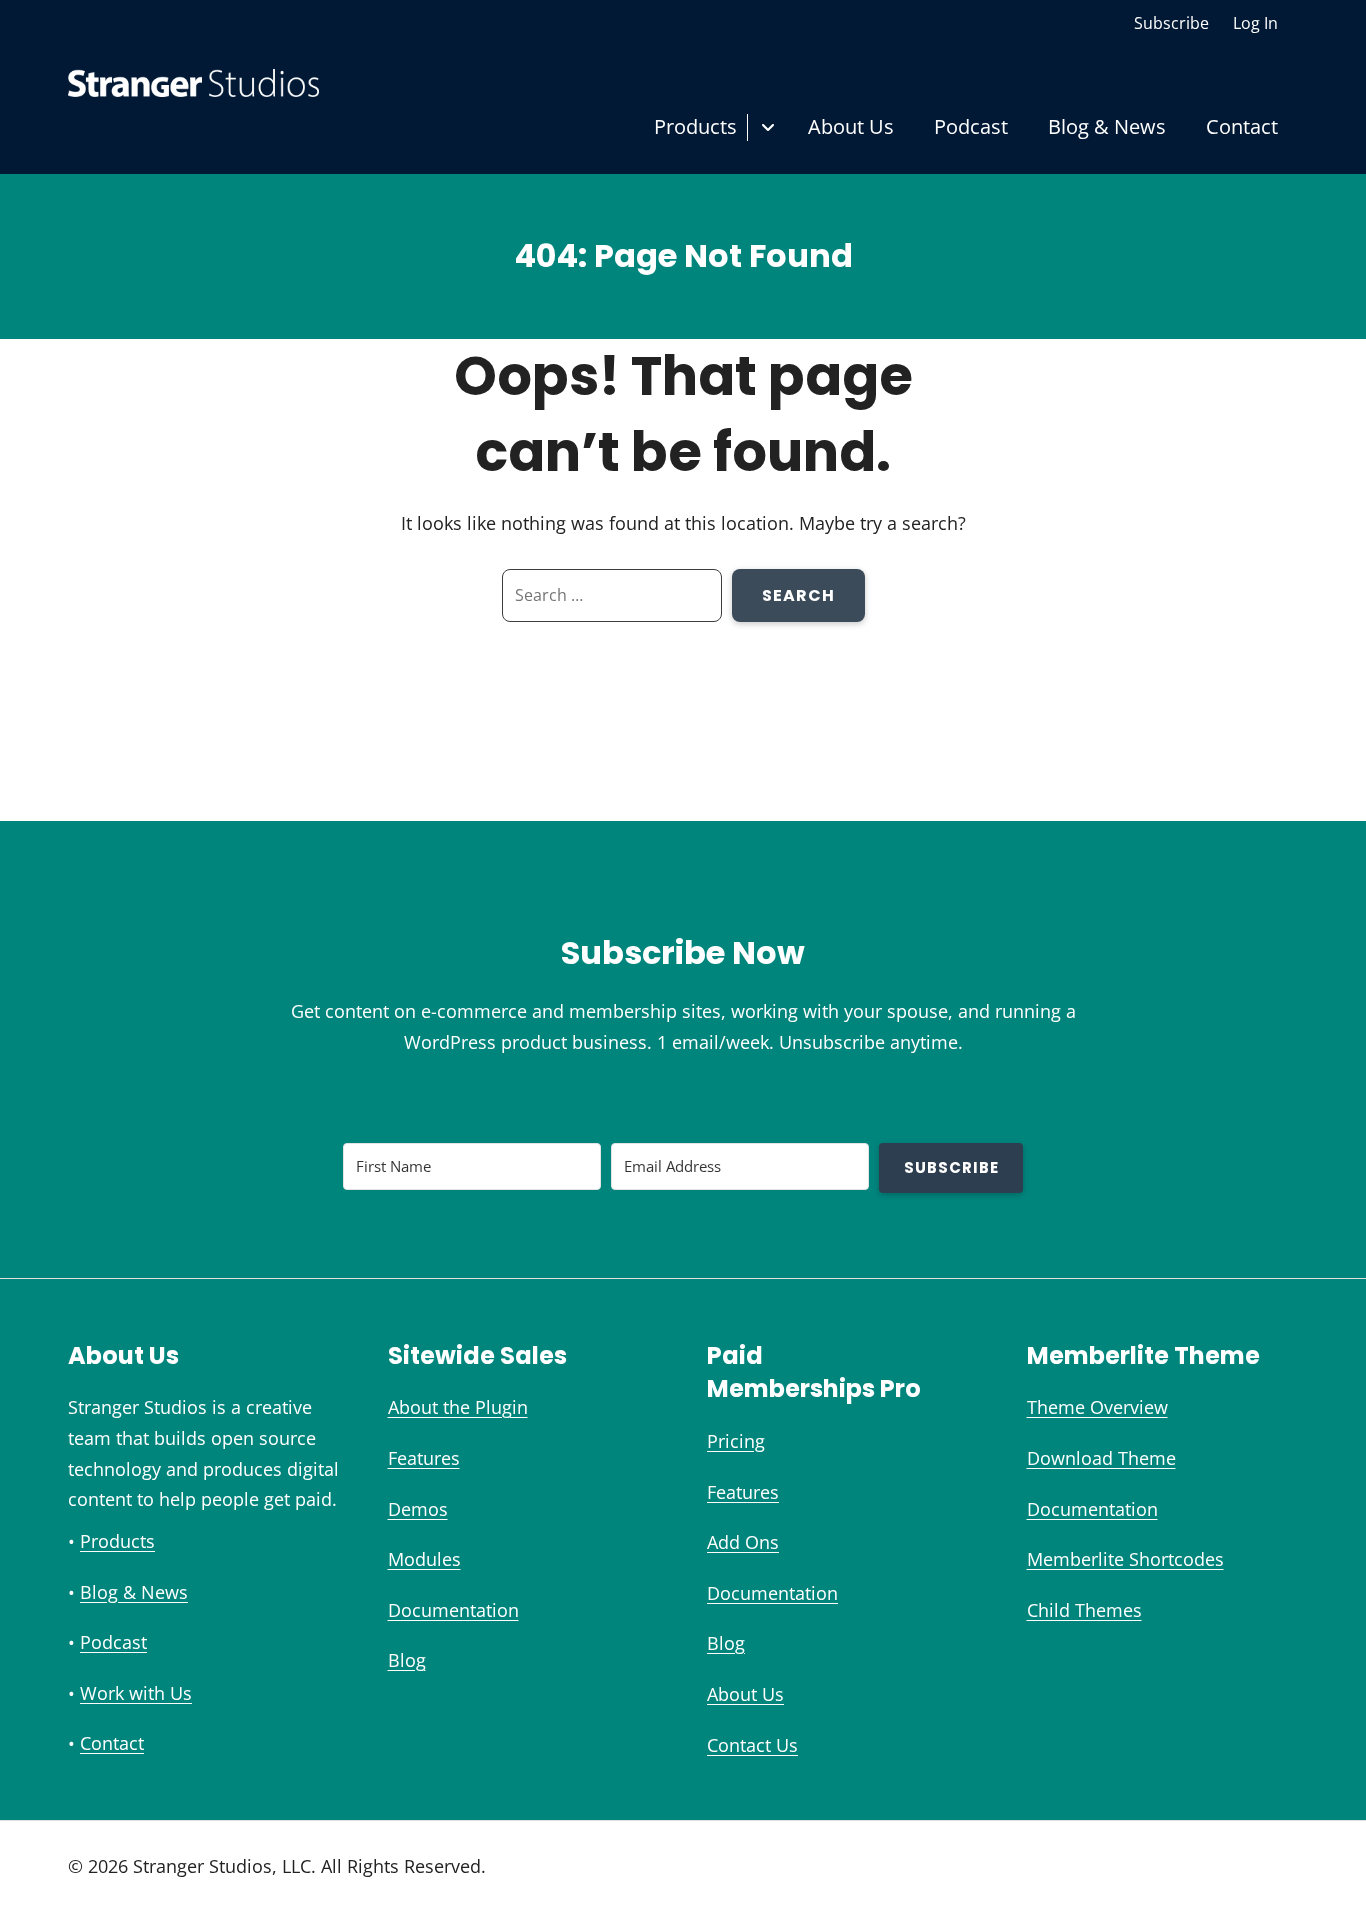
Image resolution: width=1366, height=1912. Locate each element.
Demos (418, 1509)
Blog (407, 1660)
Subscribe (1171, 23)
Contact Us (752, 1745)
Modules (424, 1559)
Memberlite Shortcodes (1125, 1559)
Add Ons (743, 1542)
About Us (851, 126)
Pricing (736, 1441)
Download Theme (1101, 1458)
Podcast (971, 126)
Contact (1242, 126)
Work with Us (136, 1693)
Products (695, 126)
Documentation (453, 1610)
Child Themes (1084, 1610)
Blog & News (1107, 126)
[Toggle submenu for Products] (767, 127)
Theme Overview (1097, 1407)
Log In (1255, 23)
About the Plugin (458, 1407)
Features (424, 1458)
